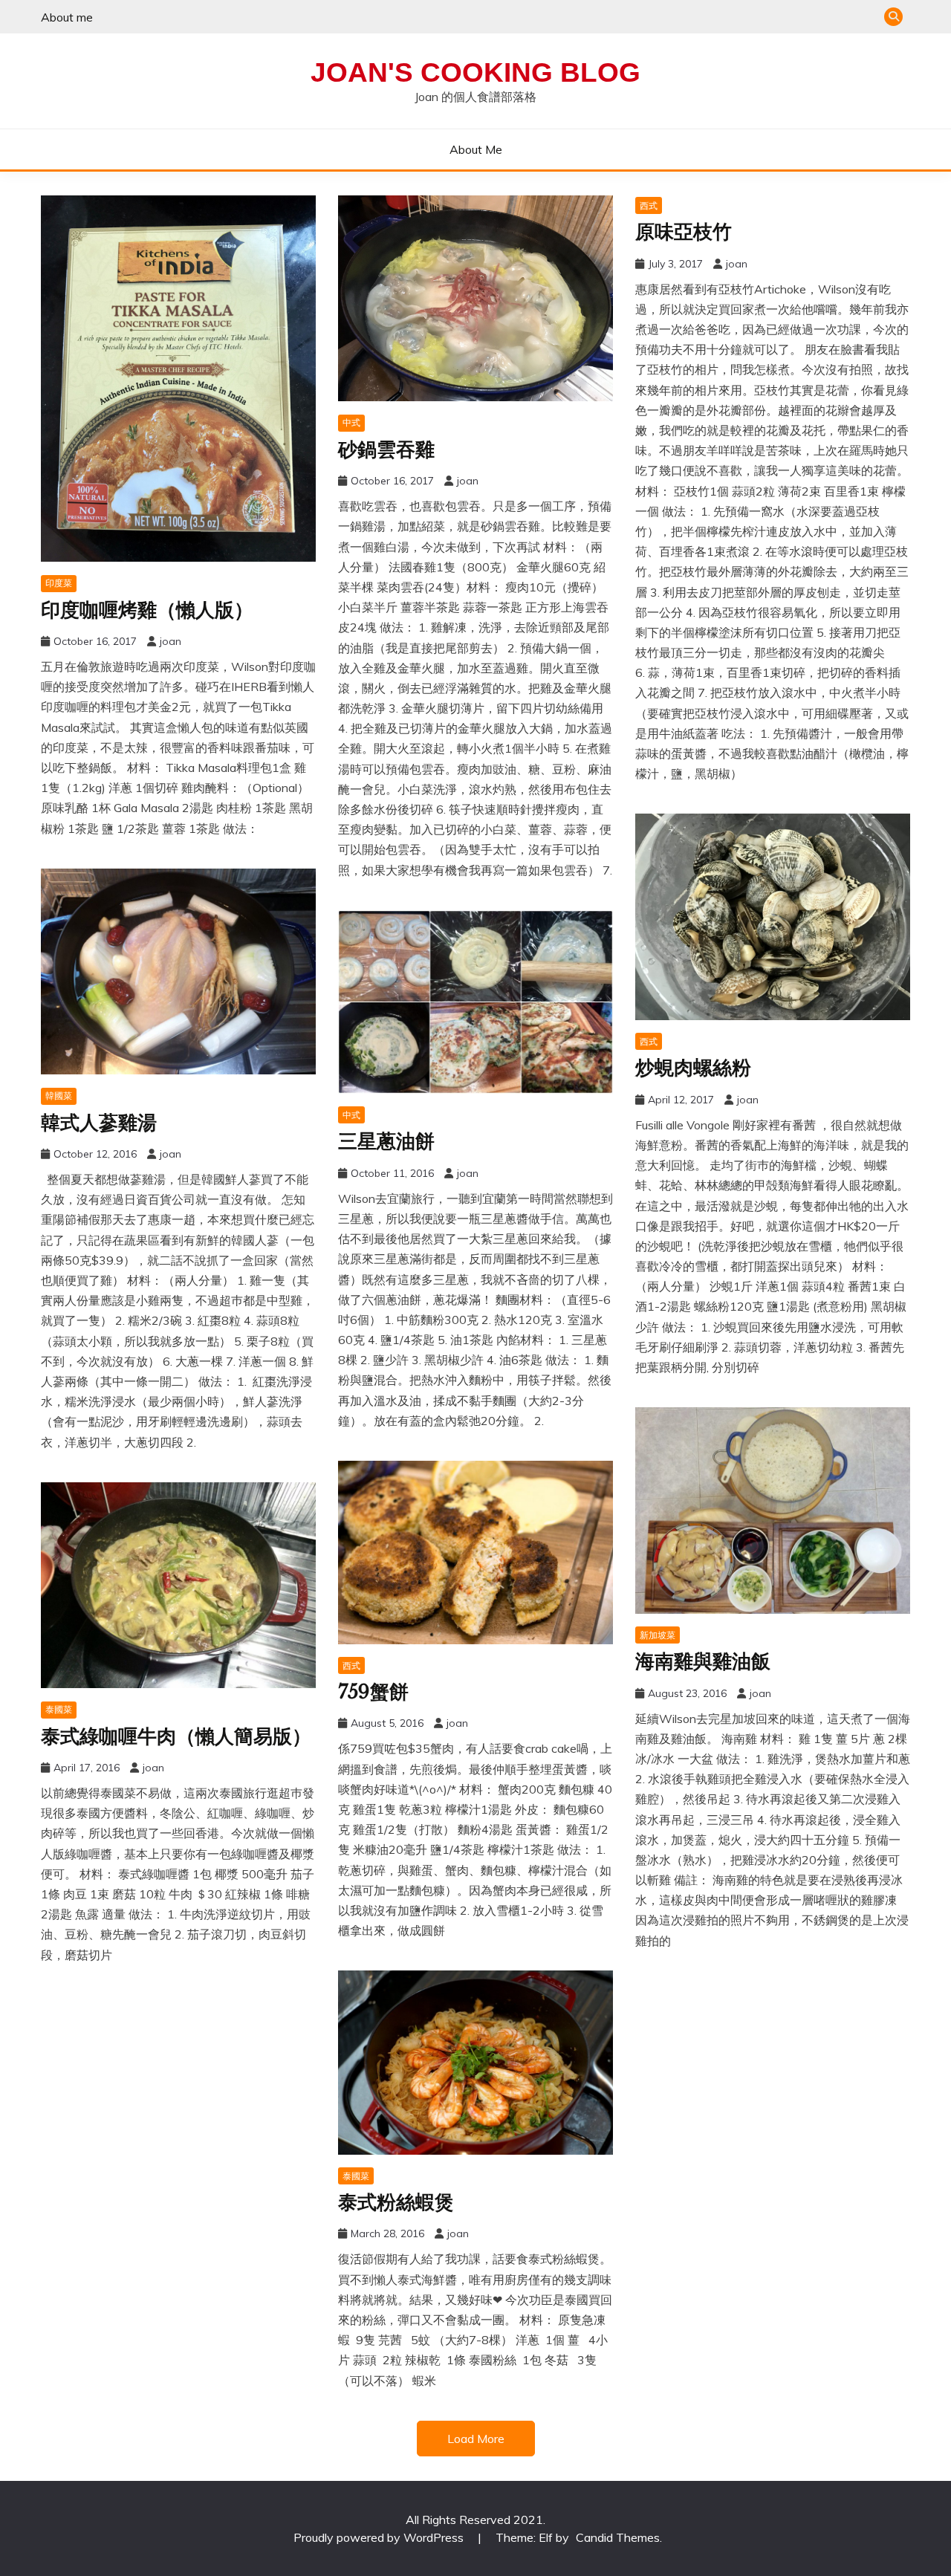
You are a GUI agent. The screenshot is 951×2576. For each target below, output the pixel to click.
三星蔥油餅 (386, 1141)
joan (171, 641)
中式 (351, 422)
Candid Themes (618, 2537)
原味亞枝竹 (684, 232)
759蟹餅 (373, 1692)
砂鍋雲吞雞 (386, 450)
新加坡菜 (658, 1635)
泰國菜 (59, 1709)
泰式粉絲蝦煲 (396, 2202)
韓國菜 (59, 1096)
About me (67, 17)
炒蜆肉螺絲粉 (693, 1068)
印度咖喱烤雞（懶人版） (147, 610)
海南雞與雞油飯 (703, 1661)
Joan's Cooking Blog (475, 72)
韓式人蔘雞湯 (99, 1123)
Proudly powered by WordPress (380, 2537)
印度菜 (59, 583)
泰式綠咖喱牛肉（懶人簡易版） (176, 1736)
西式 (649, 205)
